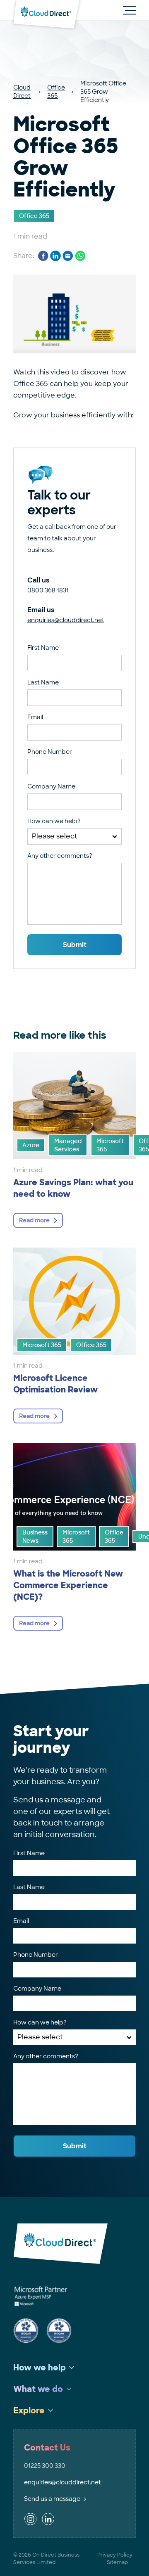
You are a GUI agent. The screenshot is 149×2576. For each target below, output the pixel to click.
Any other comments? (60, 856)
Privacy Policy (115, 2555)
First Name (43, 648)
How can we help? (54, 821)
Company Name (51, 786)
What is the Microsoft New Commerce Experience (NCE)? (68, 1585)
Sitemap (117, 2562)
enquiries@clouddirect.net (66, 620)
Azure (31, 1145)
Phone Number (50, 752)
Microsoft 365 (110, 1145)
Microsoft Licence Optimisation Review (55, 1384)
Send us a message (52, 2499)
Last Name (43, 682)
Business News (35, 1537)
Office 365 (56, 92)
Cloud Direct (22, 92)
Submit (75, 945)
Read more (34, 1220)
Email (35, 717)
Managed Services (68, 1145)
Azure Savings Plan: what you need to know (73, 1188)
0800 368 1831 (48, 590)
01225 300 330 (45, 2466)
